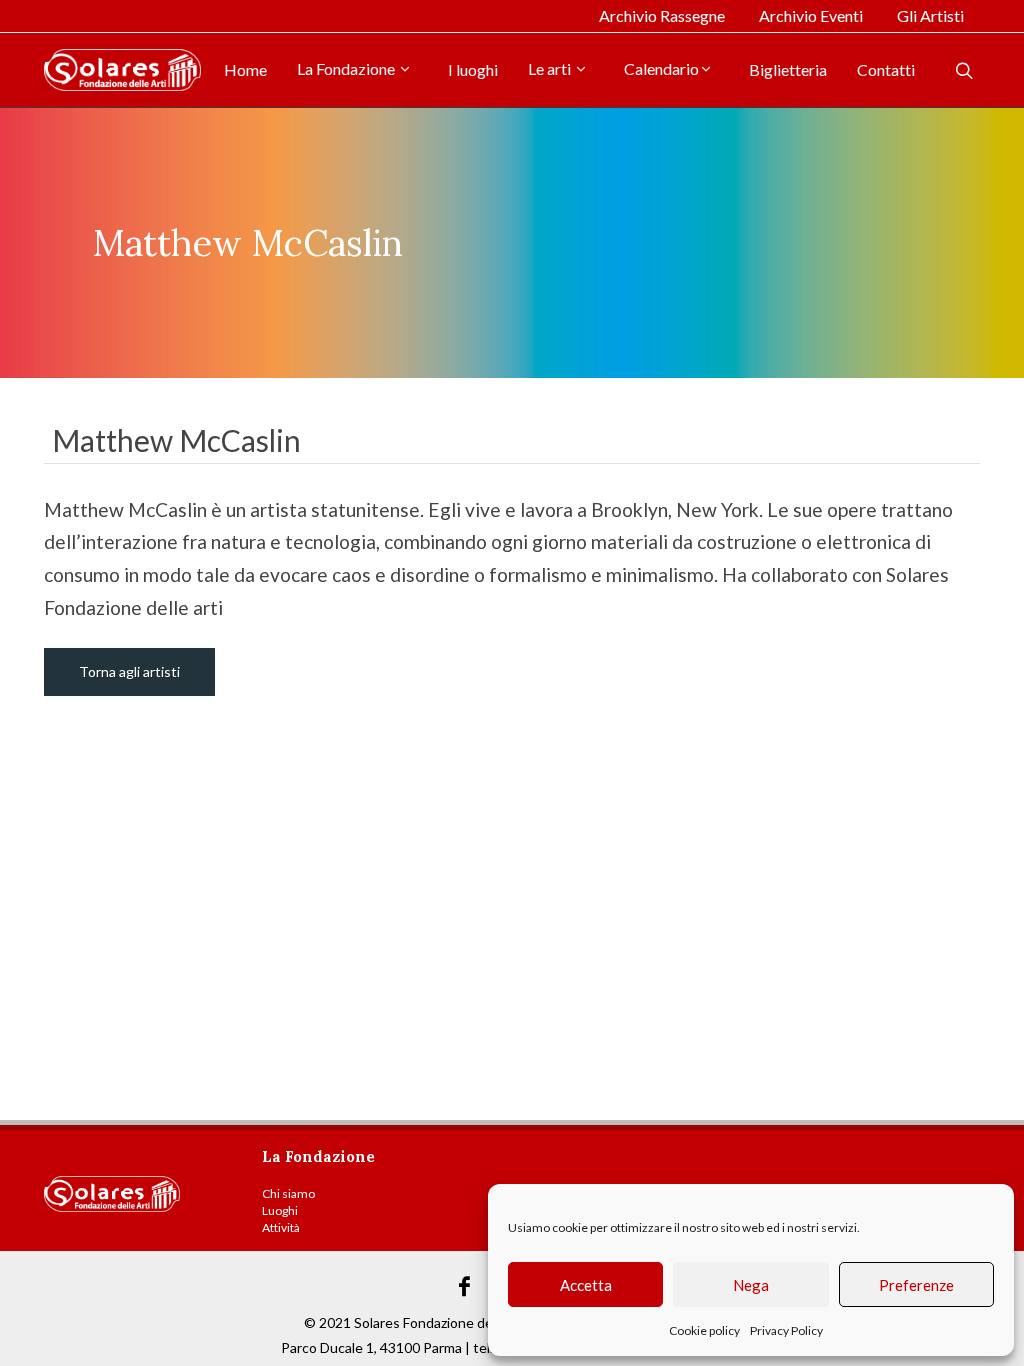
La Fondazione (347, 68)
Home (245, 69)
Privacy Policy (786, 1330)
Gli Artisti (930, 15)
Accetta (586, 1285)
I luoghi (473, 69)
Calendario (661, 68)
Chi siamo (288, 1193)
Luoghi (280, 1210)
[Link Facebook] (465, 1287)
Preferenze (916, 1285)
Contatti (886, 69)
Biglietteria (788, 69)
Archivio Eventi (811, 15)
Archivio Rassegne (662, 15)
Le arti (551, 68)
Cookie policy (704, 1330)
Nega (751, 1285)
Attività (281, 1227)
